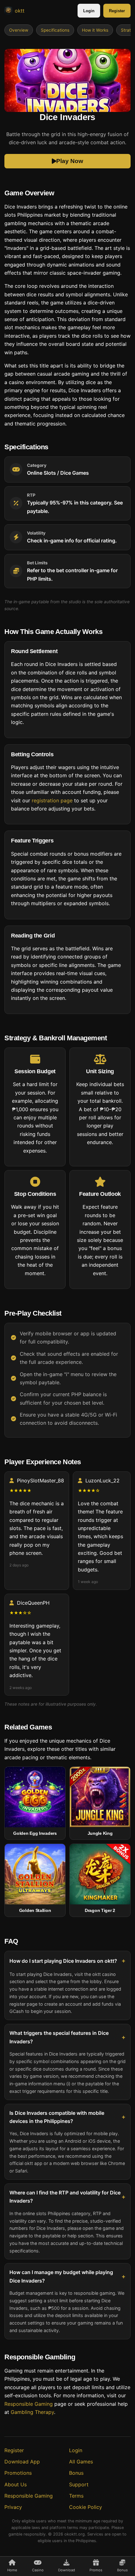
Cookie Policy (86, 2507)
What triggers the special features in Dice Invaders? (59, 2037)
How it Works (95, 30)
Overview (19, 30)
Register (117, 11)
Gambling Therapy (32, 2412)
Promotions (18, 2473)
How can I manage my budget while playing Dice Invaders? (61, 2276)
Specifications (55, 30)
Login (89, 11)
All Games (81, 2462)
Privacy (13, 2507)
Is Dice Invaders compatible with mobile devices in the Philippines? (57, 2117)
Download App (22, 2462)
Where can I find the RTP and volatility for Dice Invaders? (65, 2196)
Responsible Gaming (29, 2404)
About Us (16, 2484)
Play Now (70, 161)
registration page (52, 800)
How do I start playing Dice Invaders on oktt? (63, 1961)
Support (79, 2484)
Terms (76, 2496)
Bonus (76, 2473)
